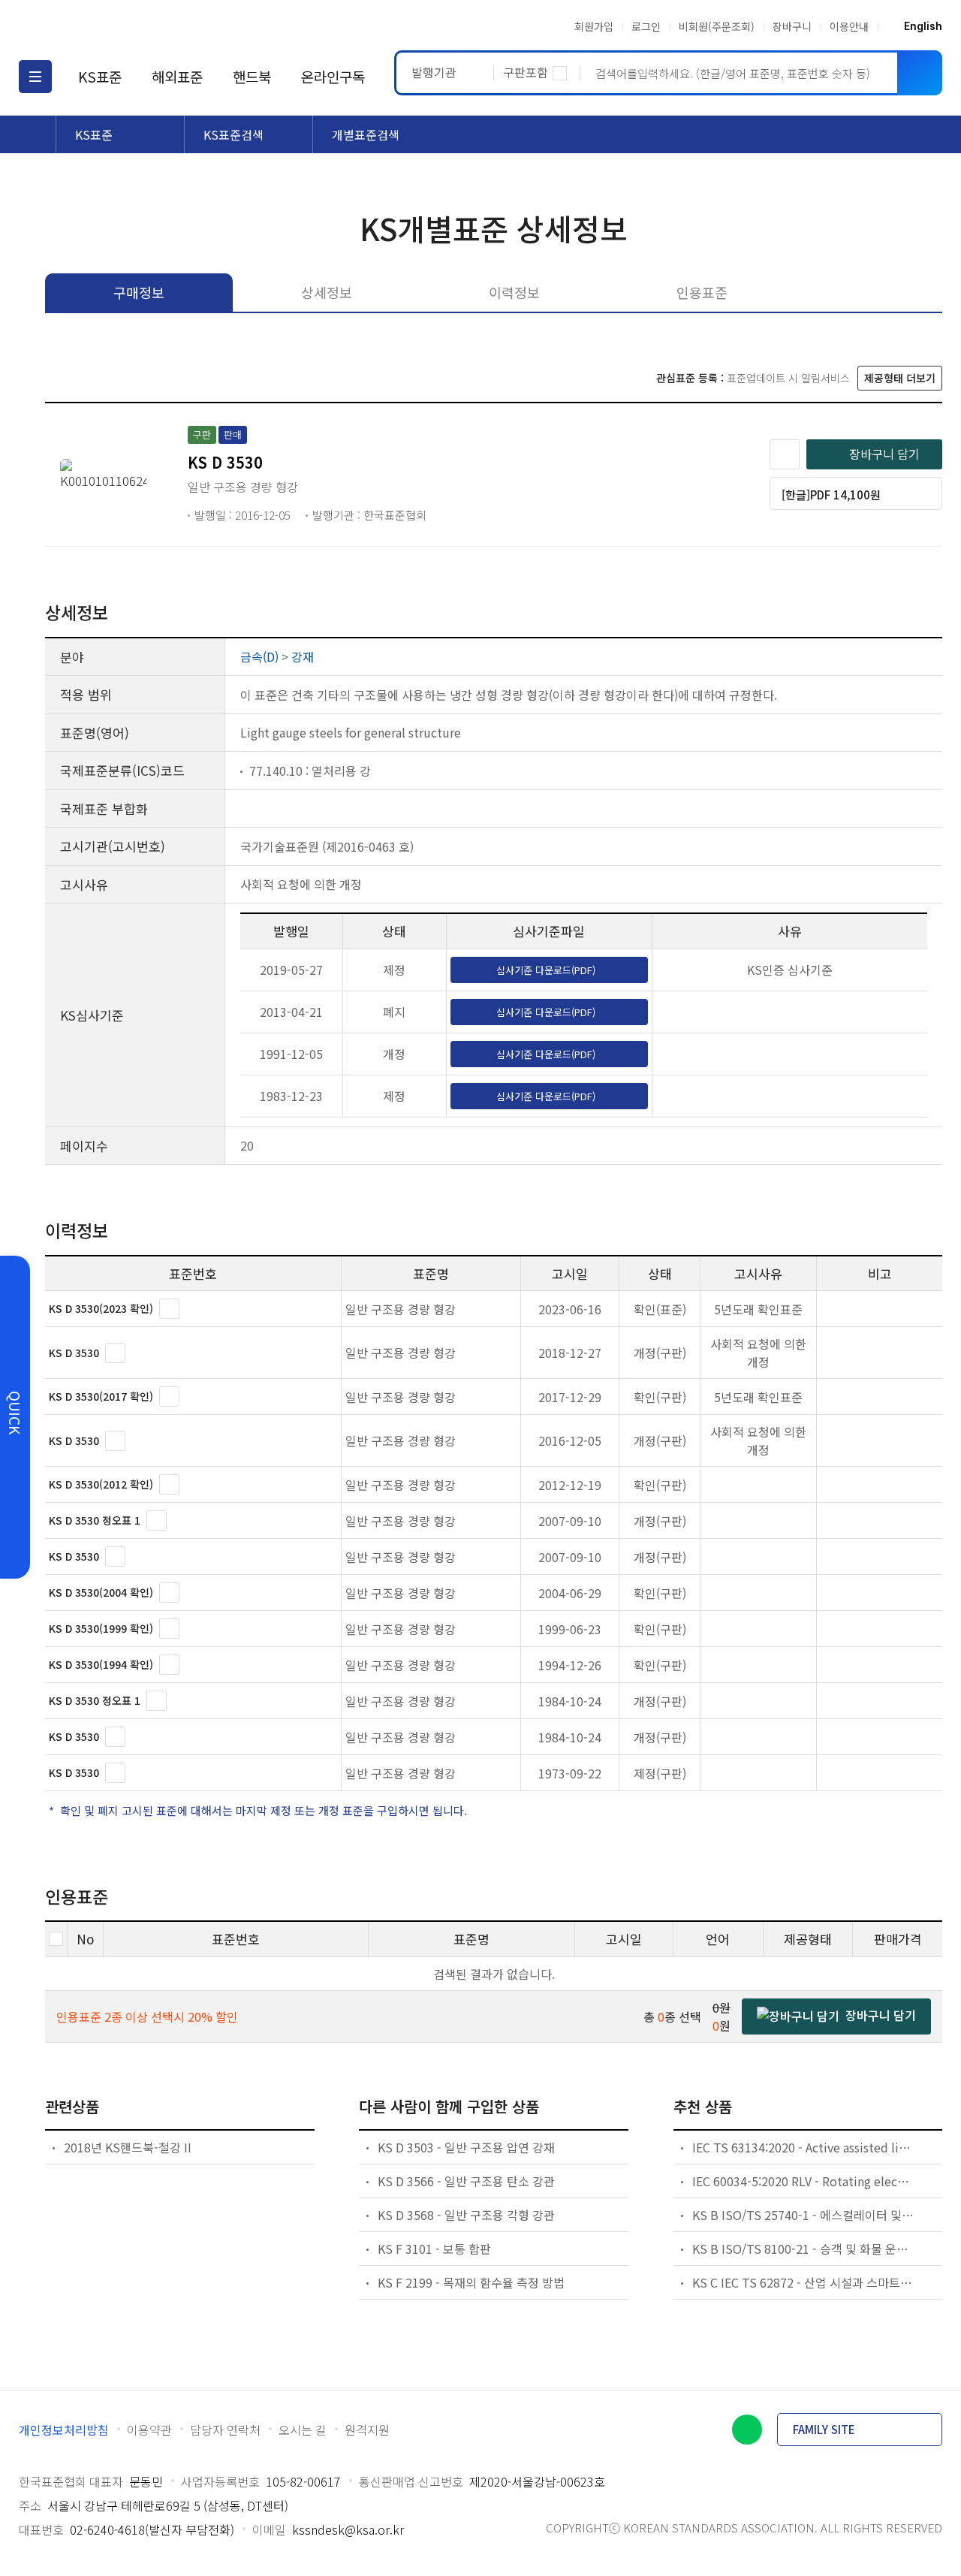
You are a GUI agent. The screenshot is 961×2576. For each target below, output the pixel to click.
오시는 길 (303, 2430)
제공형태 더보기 (900, 378)
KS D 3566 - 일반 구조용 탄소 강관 (466, 2181)
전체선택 (56, 1939)
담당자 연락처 (225, 2430)
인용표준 (702, 292)
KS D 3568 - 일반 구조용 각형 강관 (466, 2215)
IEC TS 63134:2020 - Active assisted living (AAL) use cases (803, 2147)
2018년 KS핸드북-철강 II (128, 2147)
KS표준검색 (233, 134)
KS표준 (100, 76)
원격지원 (367, 2430)
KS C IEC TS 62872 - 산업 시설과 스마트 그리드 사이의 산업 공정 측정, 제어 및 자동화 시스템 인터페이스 (803, 2282)
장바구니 (792, 26)
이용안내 (849, 26)
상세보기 (169, 1309)
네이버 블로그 (747, 2430)
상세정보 (327, 292)
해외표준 (177, 76)
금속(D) (259, 656)
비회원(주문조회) (717, 26)
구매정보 (139, 292)
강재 (303, 656)
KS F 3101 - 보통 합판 (434, 2249)
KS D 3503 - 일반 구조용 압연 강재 (466, 2147)
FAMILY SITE (824, 2429)
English (923, 26)
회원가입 (594, 26)
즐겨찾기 (785, 454)
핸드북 (252, 76)
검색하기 (920, 73)
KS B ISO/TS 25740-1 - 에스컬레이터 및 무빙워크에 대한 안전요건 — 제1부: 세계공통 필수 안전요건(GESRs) (803, 2215)
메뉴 (35, 77)
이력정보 (514, 292)
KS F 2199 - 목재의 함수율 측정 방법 (471, 2282)
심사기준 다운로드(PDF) (546, 970)
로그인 (646, 26)
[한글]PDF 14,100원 (831, 495)
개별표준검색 (366, 134)
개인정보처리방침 (64, 2430)
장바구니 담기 (884, 454)
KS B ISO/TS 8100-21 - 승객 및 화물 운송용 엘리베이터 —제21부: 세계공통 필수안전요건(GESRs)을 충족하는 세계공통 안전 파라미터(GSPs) (803, 2249)
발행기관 (434, 72)
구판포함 (526, 72)
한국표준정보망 (107, 26)
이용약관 (149, 2430)
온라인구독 (333, 76)
